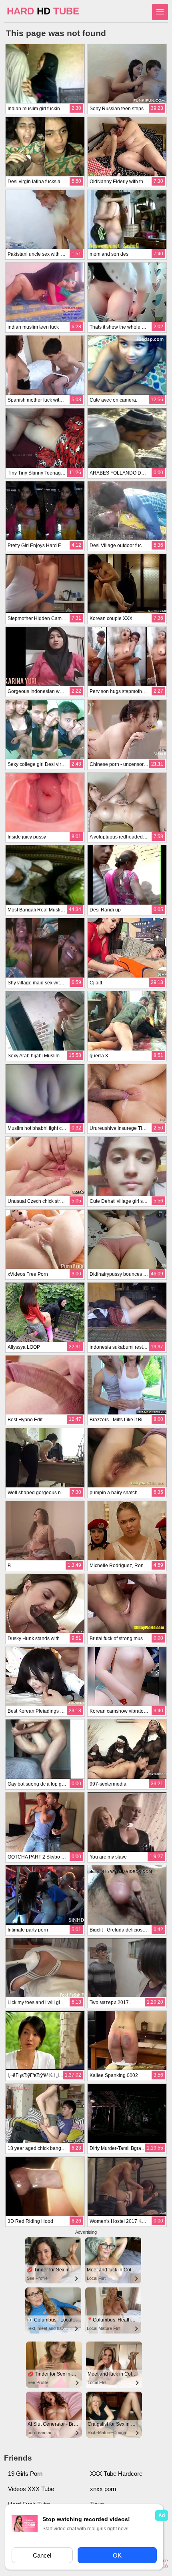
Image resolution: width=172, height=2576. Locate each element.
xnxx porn (103, 2489)
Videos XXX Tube (31, 2489)
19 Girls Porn (25, 2474)
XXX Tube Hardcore (116, 2474)
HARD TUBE (43, 11)
